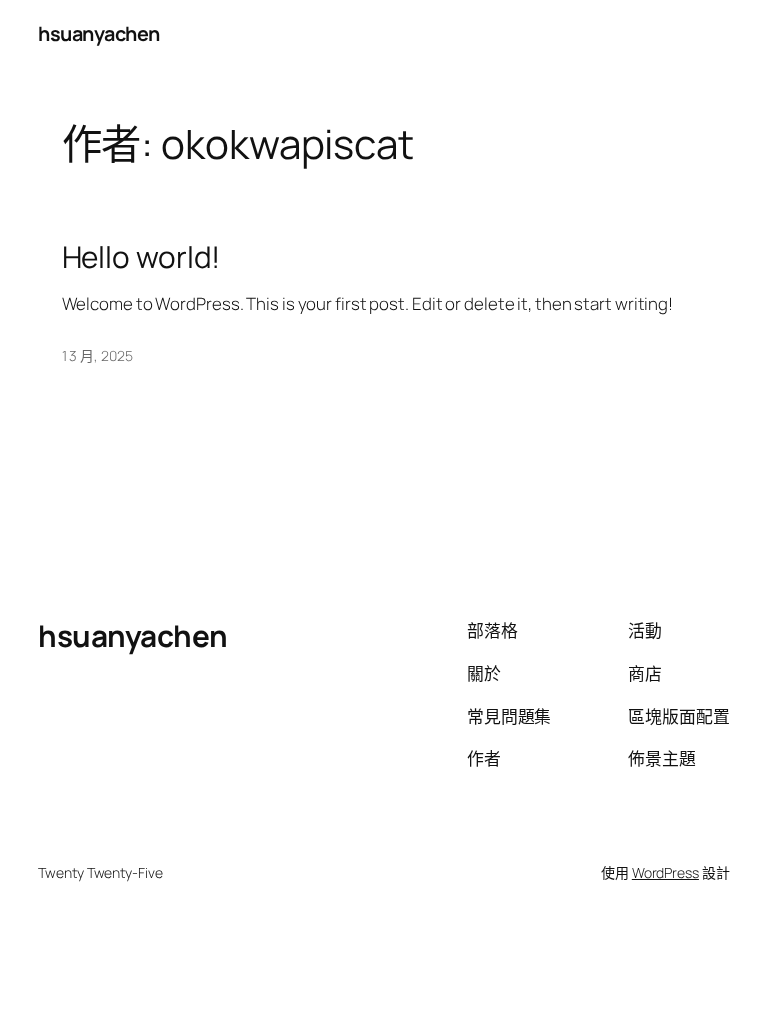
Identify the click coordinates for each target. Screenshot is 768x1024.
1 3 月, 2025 (97, 355)
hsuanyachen (99, 33)
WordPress (665, 872)
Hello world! (141, 256)
